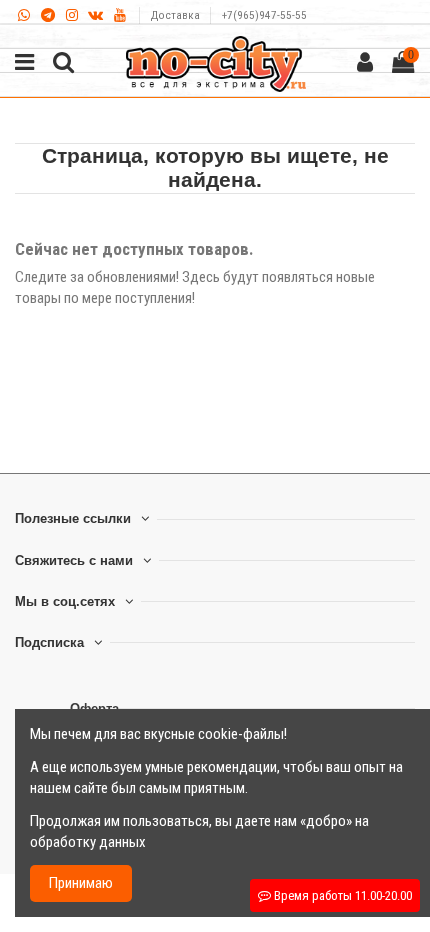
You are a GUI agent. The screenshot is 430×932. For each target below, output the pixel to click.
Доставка (177, 15)
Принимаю (81, 883)
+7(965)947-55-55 (264, 15)
